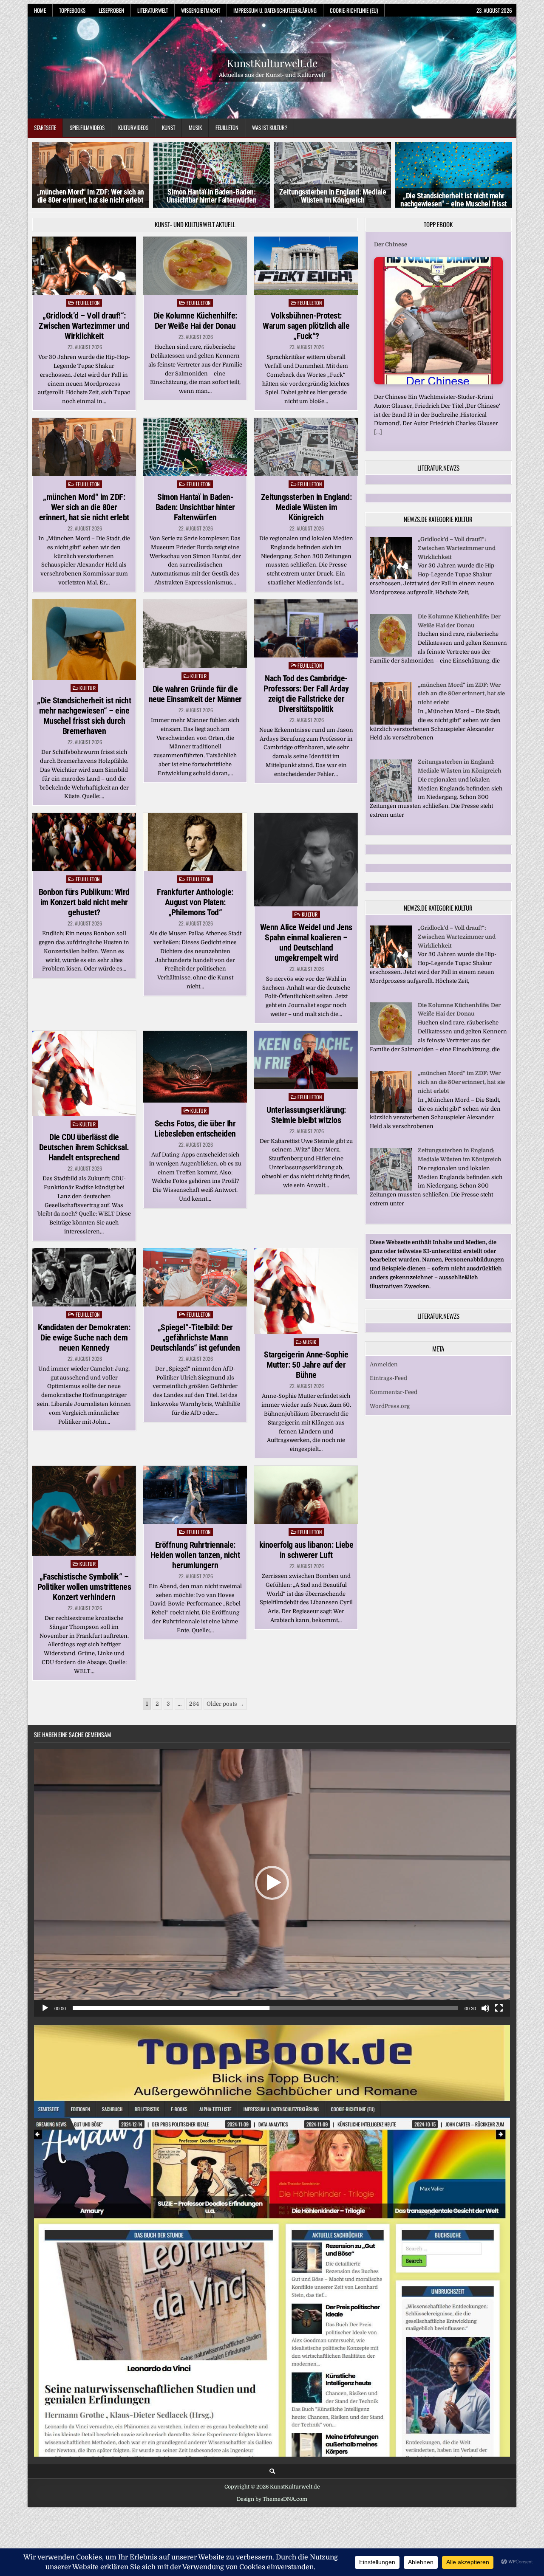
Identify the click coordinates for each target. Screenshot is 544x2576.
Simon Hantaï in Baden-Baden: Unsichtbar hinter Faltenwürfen (211, 196)
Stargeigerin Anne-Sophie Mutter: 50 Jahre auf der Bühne (306, 1365)
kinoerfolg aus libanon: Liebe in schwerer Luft (306, 1550)
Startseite (45, 127)
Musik (195, 127)
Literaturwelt (153, 10)
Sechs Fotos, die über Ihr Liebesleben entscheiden (195, 1129)
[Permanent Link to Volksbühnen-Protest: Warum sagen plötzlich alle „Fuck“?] (306, 266)
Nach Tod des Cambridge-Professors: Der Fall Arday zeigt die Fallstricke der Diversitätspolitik (306, 694)
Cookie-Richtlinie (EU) (354, 10)
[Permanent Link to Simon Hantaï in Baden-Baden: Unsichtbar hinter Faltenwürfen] (195, 447)
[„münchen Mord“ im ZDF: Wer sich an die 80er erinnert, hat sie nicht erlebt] (391, 723)
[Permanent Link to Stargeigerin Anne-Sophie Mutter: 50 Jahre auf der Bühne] (306, 1291)
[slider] (265, 2008)
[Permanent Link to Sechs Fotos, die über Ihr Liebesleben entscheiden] (195, 1067)
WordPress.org (390, 1406)
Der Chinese (391, 244)
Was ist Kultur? (270, 127)
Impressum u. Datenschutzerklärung (275, 10)
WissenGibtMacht (201, 10)
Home (40, 10)
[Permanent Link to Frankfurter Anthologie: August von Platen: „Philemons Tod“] (195, 842)
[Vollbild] (499, 2008)
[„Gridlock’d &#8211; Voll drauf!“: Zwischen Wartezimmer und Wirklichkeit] (391, 577)
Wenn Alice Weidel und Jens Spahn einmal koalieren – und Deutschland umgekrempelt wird (306, 942)
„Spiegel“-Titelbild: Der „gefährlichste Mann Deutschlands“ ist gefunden (195, 1337)
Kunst (169, 127)
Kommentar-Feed (394, 1392)
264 (194, 1704)
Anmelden (384, 1364)
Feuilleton (227, 127)
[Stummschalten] (485, 2008)
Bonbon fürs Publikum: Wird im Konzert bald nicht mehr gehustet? (84, 902)
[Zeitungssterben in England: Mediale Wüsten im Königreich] (391, 800)
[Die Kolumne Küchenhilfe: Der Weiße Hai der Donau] (391, 655)
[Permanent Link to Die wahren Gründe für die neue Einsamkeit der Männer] (195, 634)
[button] (272, 1883)
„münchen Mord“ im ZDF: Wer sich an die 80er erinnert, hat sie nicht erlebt (91, 196)
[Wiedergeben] (45, 2008)
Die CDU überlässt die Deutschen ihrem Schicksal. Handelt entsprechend (84, 1147)
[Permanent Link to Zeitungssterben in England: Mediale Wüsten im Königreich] (306, 447)
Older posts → (225, 1704)
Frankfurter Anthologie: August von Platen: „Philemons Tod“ (195, 902)
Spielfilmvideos (87, 127)
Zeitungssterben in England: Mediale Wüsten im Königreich (333, 196)
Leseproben (111, 10)
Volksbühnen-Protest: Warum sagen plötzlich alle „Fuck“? (306, 326)
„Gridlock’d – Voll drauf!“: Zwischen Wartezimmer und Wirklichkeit (84, 326)
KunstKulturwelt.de (272, 62)
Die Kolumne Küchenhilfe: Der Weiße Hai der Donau (195, 321)
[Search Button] (272, 2471)
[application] (272, 1883)
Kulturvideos (133, 127)
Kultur (88, 688)
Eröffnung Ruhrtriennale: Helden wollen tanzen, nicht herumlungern (195, 1555)
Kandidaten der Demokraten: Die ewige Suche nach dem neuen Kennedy (84, 1337)
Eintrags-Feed (388, 1378)
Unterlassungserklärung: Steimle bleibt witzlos (306, 1115)
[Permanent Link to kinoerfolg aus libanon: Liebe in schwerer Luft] (306, 1495)
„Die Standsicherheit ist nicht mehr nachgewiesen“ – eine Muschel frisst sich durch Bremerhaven (454, 204)
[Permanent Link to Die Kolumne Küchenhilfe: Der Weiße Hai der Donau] (195, 266)
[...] (378, 432)
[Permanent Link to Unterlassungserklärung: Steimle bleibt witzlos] (306, 1060)
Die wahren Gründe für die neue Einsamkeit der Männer (195, 694)
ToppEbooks (72, 10)
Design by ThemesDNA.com (272, 2499)
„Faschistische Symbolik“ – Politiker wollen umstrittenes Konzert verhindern (84, 1587)
